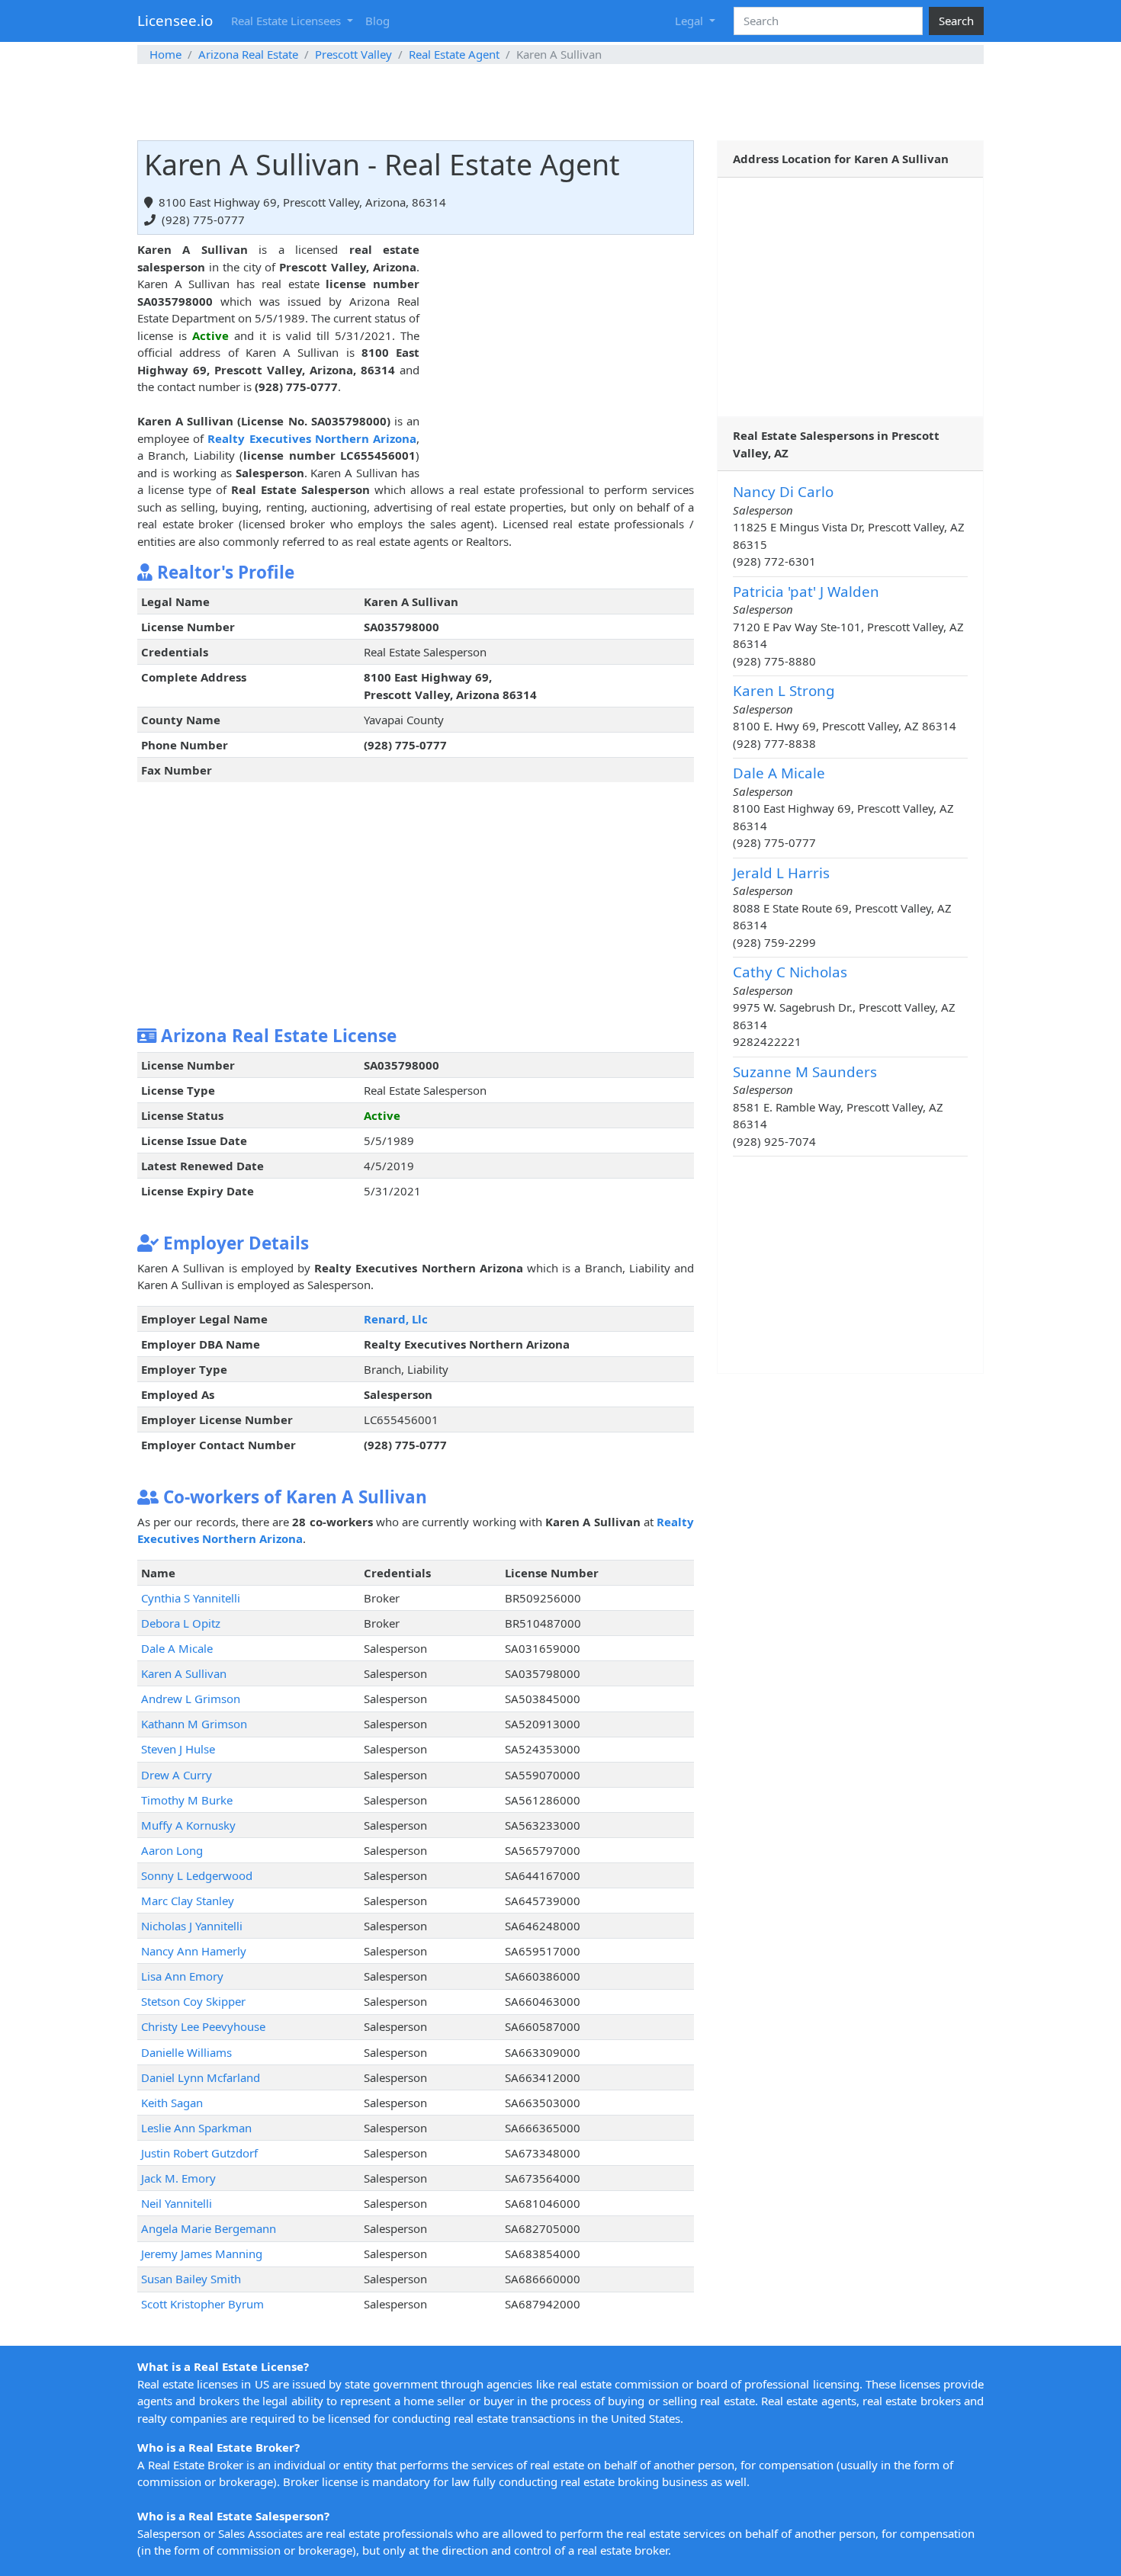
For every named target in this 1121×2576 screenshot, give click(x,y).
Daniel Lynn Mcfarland (201, 2077)
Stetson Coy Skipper (193, 2001)
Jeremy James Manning (202, 2254)
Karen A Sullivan (184, 1673)
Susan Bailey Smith (191, 2279)
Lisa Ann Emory (182, 1976)
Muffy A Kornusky (188, 1825)
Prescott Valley (353, 54)
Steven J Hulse (178, 1749)
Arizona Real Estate (248, 54)
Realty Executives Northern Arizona (312, 438)
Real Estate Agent (454, 54)
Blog (377, 21)
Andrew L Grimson (191, 1699)
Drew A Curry (177, 1775)
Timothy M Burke (187, 1800)
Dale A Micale (177, 1648)
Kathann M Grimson (194, 1724)
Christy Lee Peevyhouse (203, 2026)
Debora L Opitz (181, 1623)
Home (165, 54)
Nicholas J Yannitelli (192, 1926)
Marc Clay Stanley (188, 1901)
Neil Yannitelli (177, 2203)
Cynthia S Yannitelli (191, 1598)
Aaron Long (172, 1850)
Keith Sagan (172, 2103)
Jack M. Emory (178, 2178)
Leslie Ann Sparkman (196, 2128)
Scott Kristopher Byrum (202, 2304)
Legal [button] (691, 21)
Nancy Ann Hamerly (194, 1951)
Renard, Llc (396, 1319)
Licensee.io (175, 20)
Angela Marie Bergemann (209, 2228)
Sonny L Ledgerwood (197, 1875)
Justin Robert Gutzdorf (199, 2153)
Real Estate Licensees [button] (287, 21)
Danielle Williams (186, 2052)
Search (956, 21)
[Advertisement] (560, 102)
